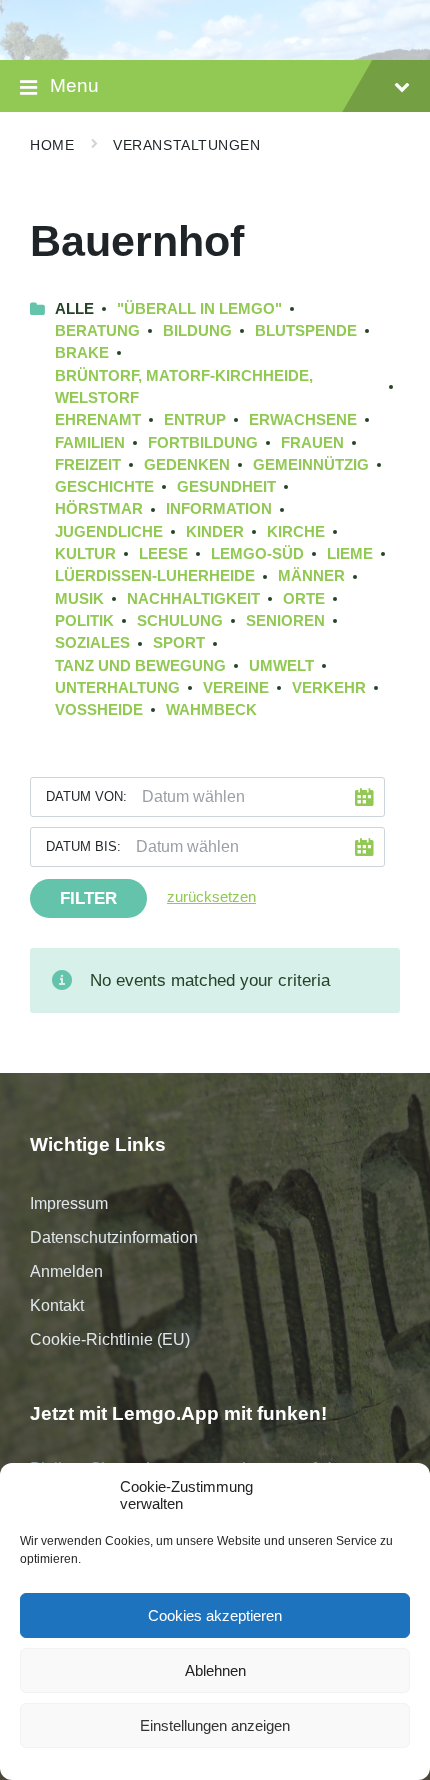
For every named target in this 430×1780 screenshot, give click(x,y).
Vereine (236, 688)
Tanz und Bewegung (140, 666)
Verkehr (329, 688)
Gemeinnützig (311, 465)
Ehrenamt (98, 420)
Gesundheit (226, 487)
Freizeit (88, 465)
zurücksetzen (211, 897)
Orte (304, 599)
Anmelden (66, 1271)
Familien (90, 443)
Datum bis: (83, 846)
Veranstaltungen (186, 145)
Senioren (285, 621)
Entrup (195, 420)
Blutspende (306, 331)
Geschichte (104, 487)
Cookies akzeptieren (215, 1615)
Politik (84, 621)
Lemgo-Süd (257, 554)
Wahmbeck (211, 710)
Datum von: (86, 796)
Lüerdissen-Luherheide (155, 576)
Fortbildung (203, 443)
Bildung (197, 331)
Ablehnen (215, 1670)
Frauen (312, 443)
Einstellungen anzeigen (215, 1725)
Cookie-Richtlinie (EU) (110, 1339)
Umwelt (281, 666)
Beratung (97, 331)
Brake (82, 353)
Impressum (69, 1203)
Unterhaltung (117, 688)
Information (219, 509)
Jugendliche (109, 532)
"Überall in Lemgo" (199, 309)
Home (52, 145)
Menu (74, 85)
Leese (163, 554)
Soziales (92, 643)
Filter (88, 898)
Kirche (296, 532)
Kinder (215, 532)
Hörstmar (99, 509)
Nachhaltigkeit (193, 599)
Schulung (180, 621)
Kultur (85, 554)
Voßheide (99, 710)
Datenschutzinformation (114, 1237)
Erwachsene (303, 420)
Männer (311, 576)
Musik (79, 599)
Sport (179, 643)
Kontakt (57, 1305)
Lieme (350, 554)
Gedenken (187, 465)
